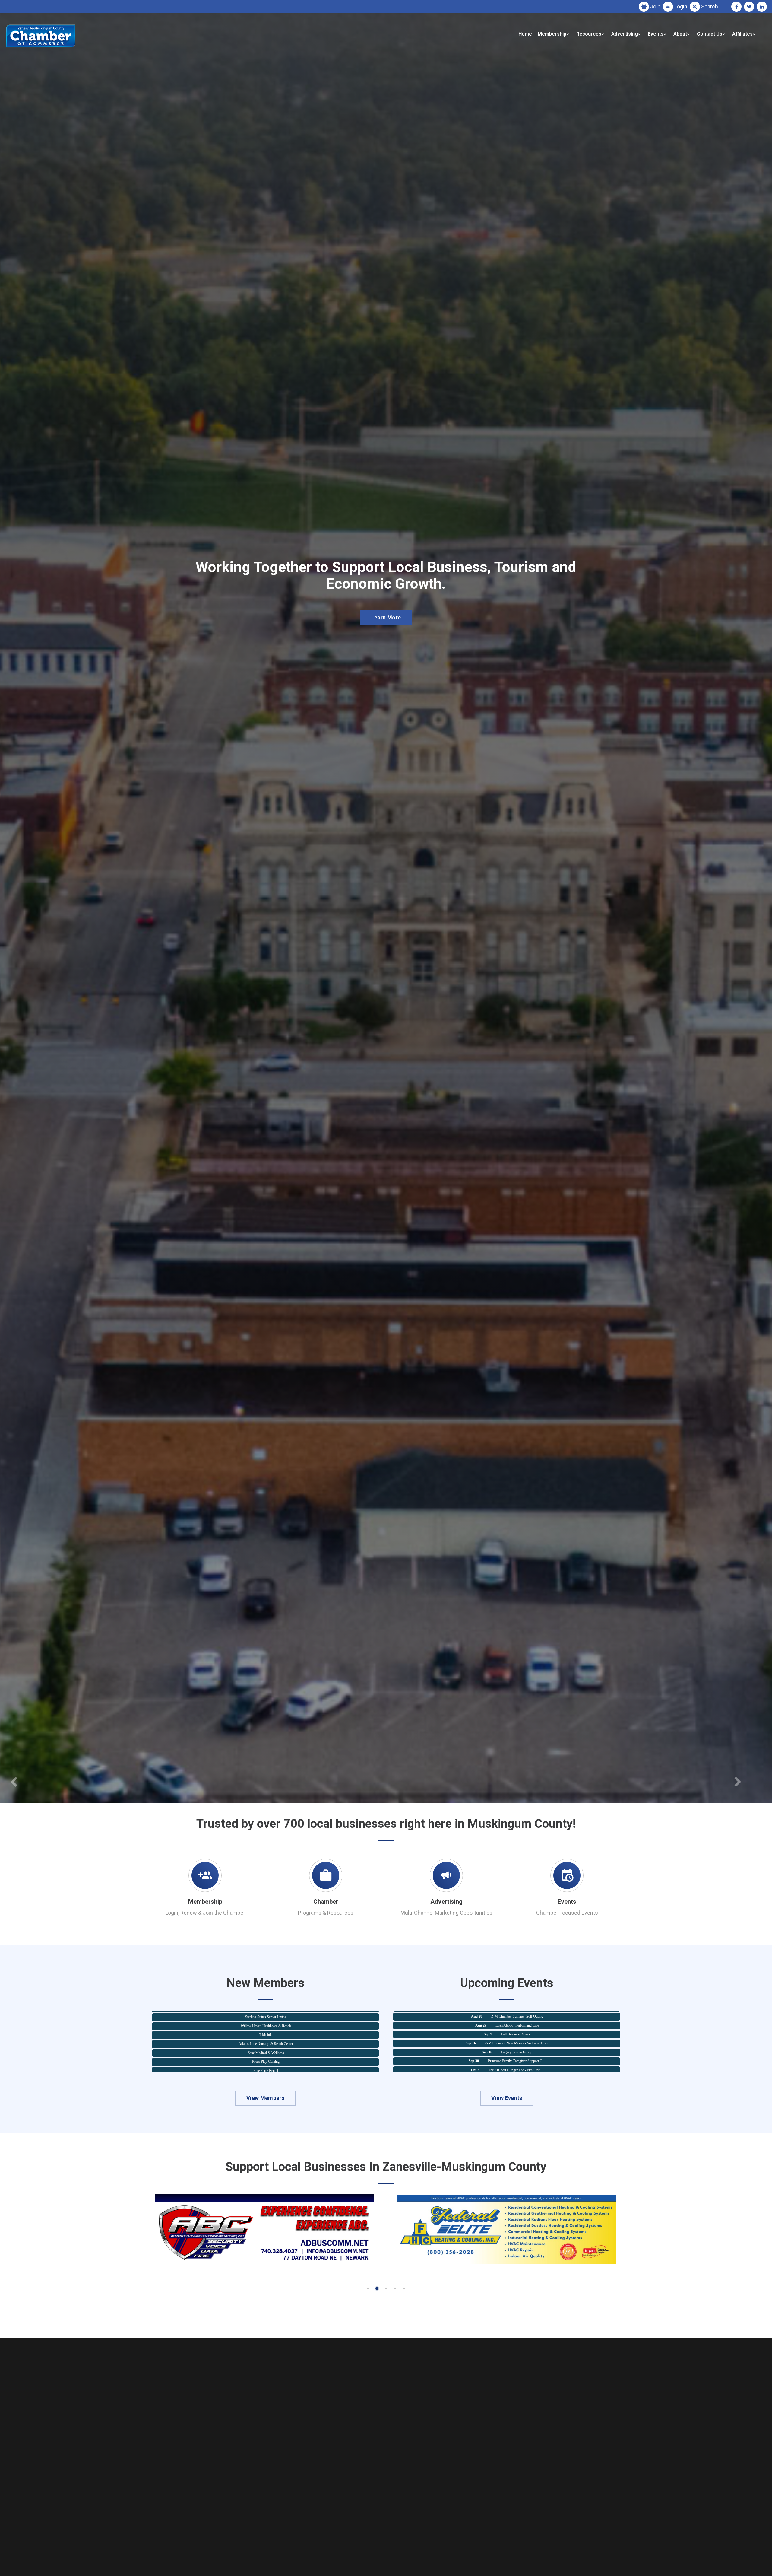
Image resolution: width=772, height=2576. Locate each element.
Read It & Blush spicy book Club (517, 2067)
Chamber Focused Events (567, 1913)
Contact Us (710, 34)
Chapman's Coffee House (266, 2050)
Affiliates (742, 34)
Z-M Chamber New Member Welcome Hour (517, 2013)
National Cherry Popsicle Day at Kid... (517, 2049)
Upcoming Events (386, 629)
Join (655, 6)
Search (710, 6)
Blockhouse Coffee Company (266, 2059)
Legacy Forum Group (517, 2031)
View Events (507, 2098)
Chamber (326, 1902)
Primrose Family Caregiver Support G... (517, 2022)
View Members (265, 2098)
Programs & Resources (326, 1913)
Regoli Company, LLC (266, 2041)
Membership (552, 34)
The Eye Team (266, 2024)
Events (656, 34)
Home (525, 34)
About (680, 34)
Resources (589, 34)
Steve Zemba (266, 2068)
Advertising (625, 34)
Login (681, 6)
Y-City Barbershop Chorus (266, 2033)
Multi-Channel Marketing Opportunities (446, 1913)
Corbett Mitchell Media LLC (266, 2015)
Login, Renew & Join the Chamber (205, 1913)
